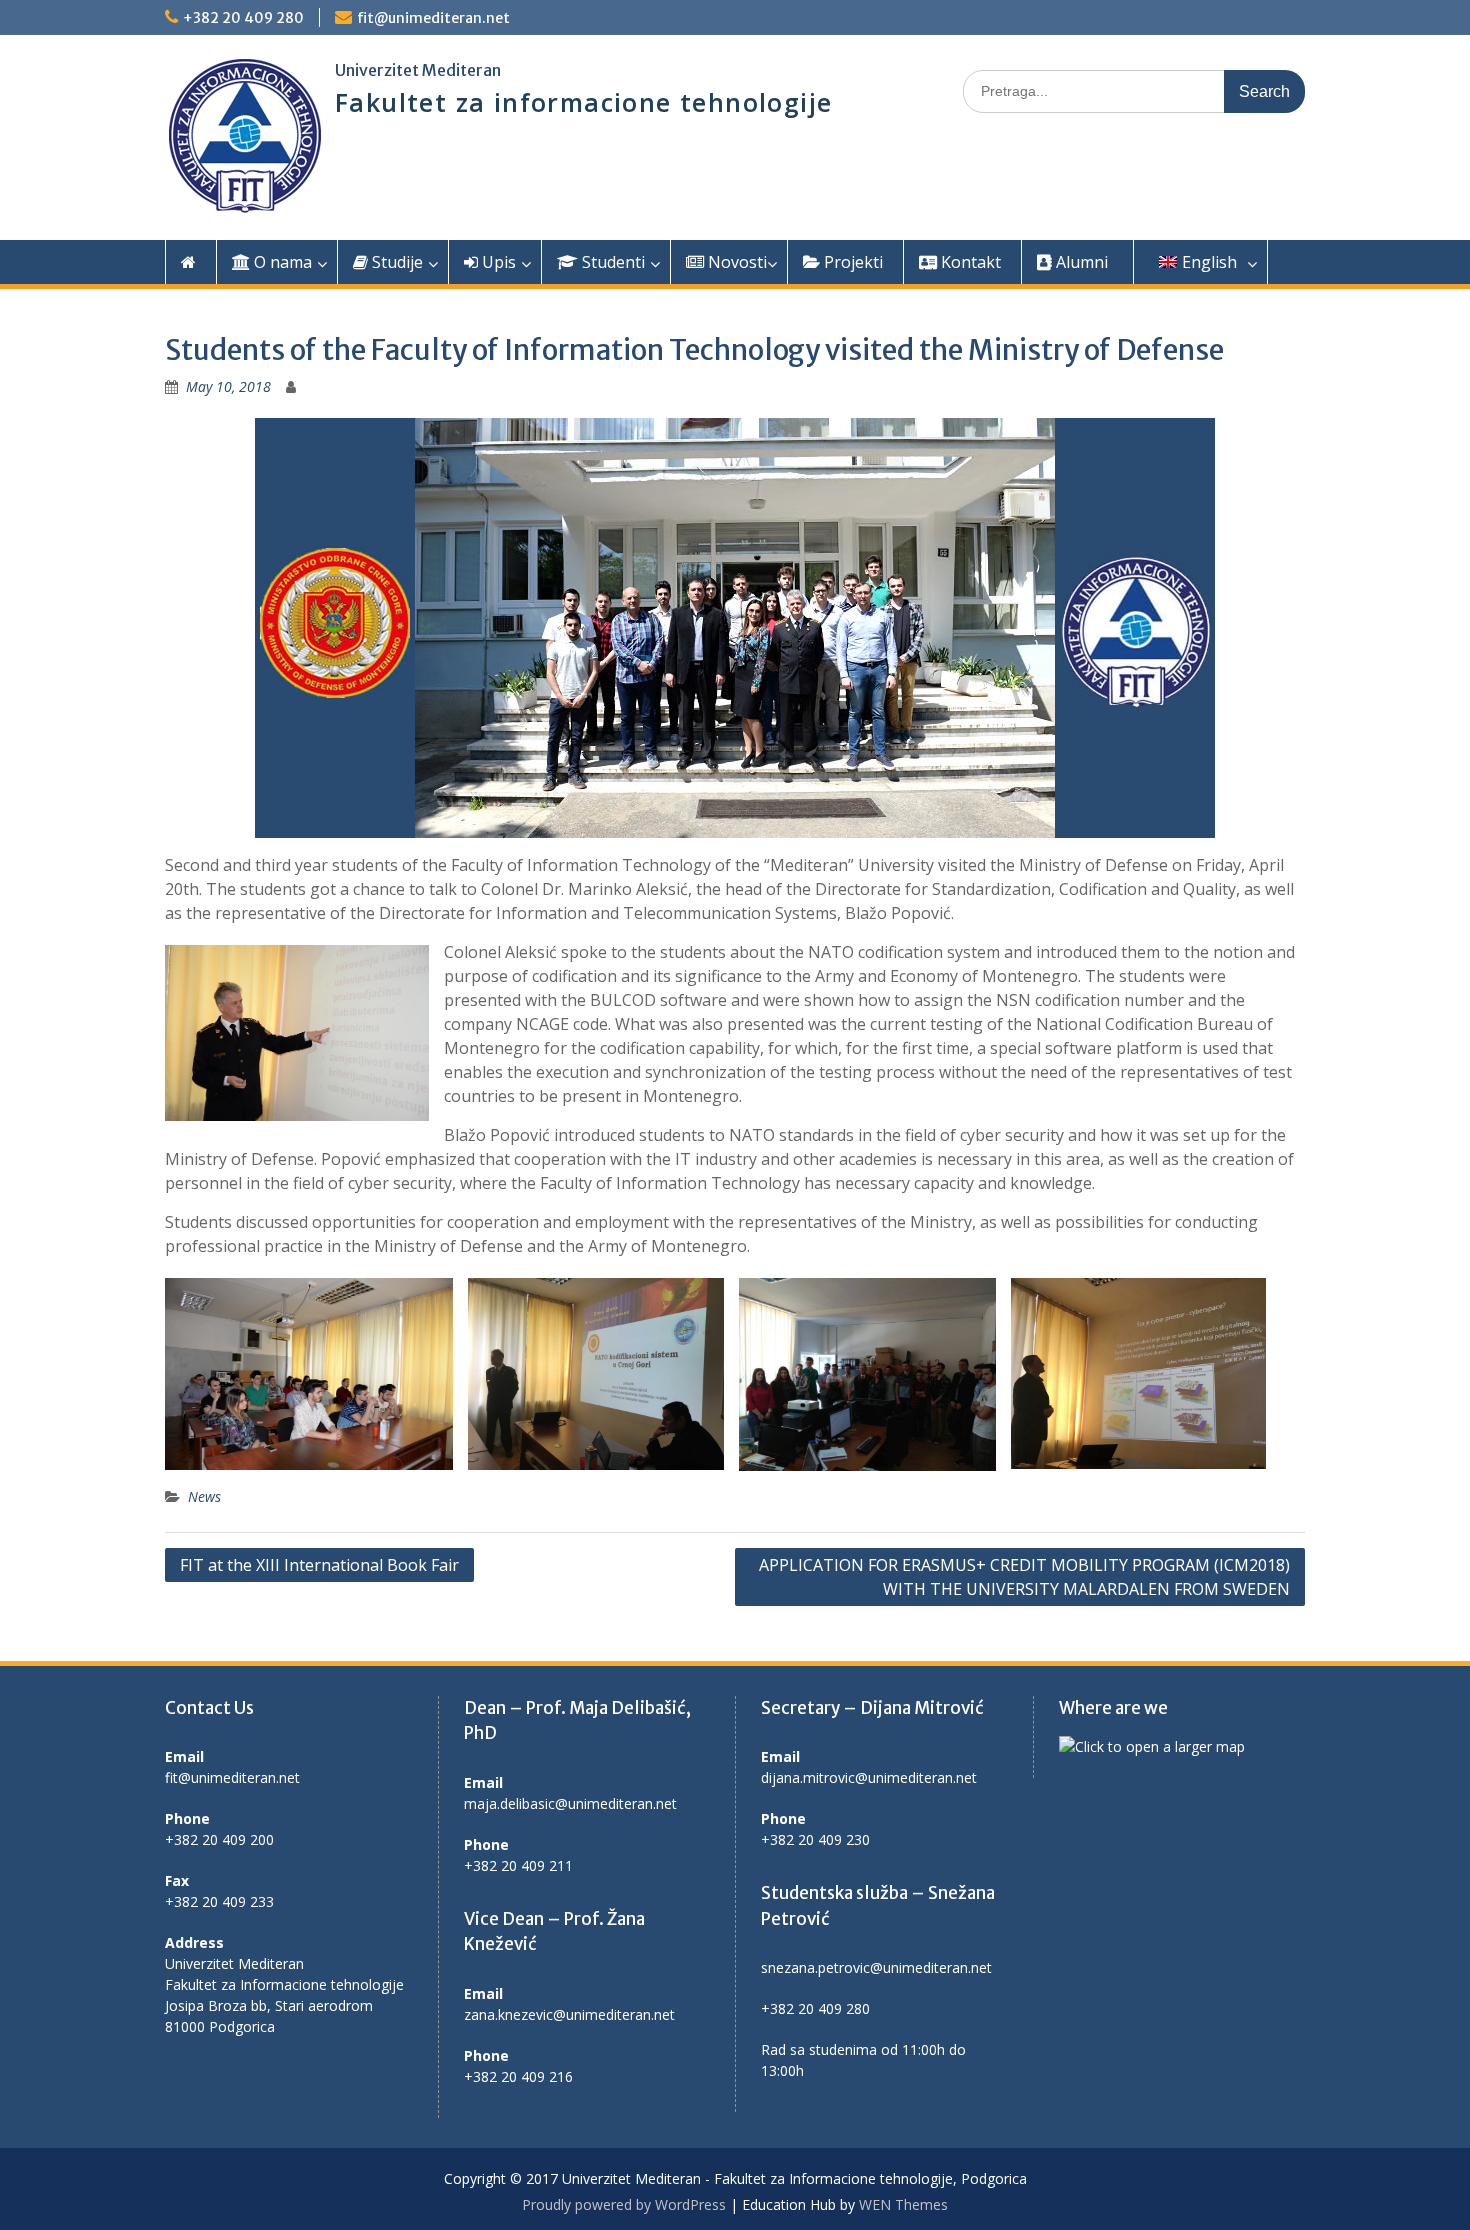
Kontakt (969, 262)
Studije (395, 262)
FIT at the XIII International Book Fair (319, 1565)
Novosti (735, 262)
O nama (281, 262)
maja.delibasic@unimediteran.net (570, 1803)
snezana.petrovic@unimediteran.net (876, 1967)
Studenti (611, 262)
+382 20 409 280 (243, 18)
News (204, 1496)
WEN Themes (903, 2204)
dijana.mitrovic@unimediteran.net (869, 1777)
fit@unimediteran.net (433, 18)
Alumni (1080, 262)
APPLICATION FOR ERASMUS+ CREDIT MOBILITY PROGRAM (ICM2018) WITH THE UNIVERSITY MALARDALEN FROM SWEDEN (1024, 1577)
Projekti (851, 262)
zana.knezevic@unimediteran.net (569, 2014)
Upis (497, 262)
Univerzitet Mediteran (418, 70)
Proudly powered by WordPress (624, 2204)
